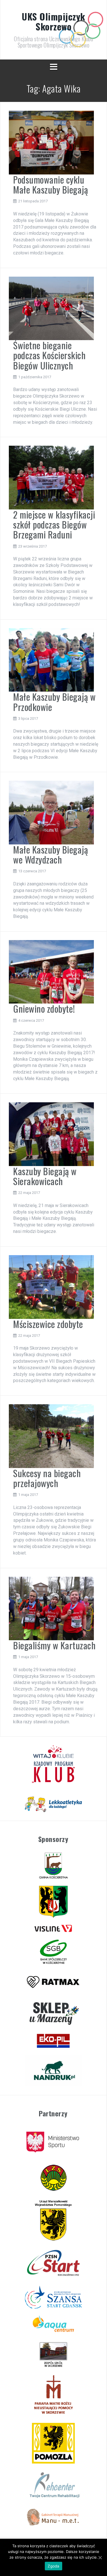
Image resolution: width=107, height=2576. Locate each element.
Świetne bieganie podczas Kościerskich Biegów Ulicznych (49, 355)
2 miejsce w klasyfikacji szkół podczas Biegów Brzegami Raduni (54, 524)
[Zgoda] (100, 2558)
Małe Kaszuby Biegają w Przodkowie (54, 702)
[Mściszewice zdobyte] (51, 1287)
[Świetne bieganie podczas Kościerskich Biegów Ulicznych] (51, 308)
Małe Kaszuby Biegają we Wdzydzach (51, 854)
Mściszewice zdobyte (48, 1324)
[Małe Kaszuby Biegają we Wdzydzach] (51, 812)
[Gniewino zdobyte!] (51, 972)
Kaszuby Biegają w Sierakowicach (45, 1176)
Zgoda (53, 2566)
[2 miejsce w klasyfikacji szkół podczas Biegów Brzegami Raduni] (51, 477)
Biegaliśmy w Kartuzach (54, 1645)
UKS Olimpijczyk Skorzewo (53, 21)
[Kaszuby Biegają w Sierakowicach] (51, 1134)
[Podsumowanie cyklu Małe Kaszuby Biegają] (51, 142)
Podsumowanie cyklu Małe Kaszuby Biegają (51, 184)
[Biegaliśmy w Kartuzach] (51, 1608)
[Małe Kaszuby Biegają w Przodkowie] (51, 660)
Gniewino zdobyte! (44, 1009)
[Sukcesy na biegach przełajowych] (51, 1436)
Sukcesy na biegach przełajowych (47, 1478)
